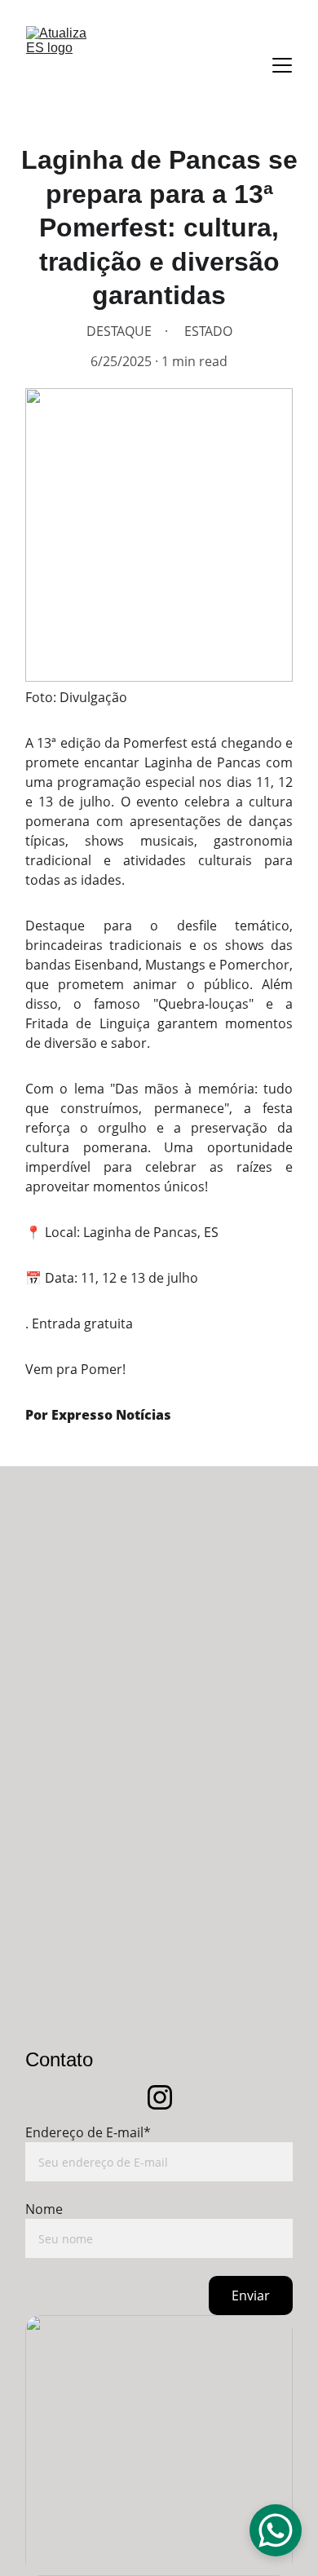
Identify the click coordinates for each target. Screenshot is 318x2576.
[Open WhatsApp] (276, 2530)
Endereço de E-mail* (88, 2132)
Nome (44, 2209)
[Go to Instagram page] (160, 2097)
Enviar (251, 2295)
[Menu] (282, 65)
